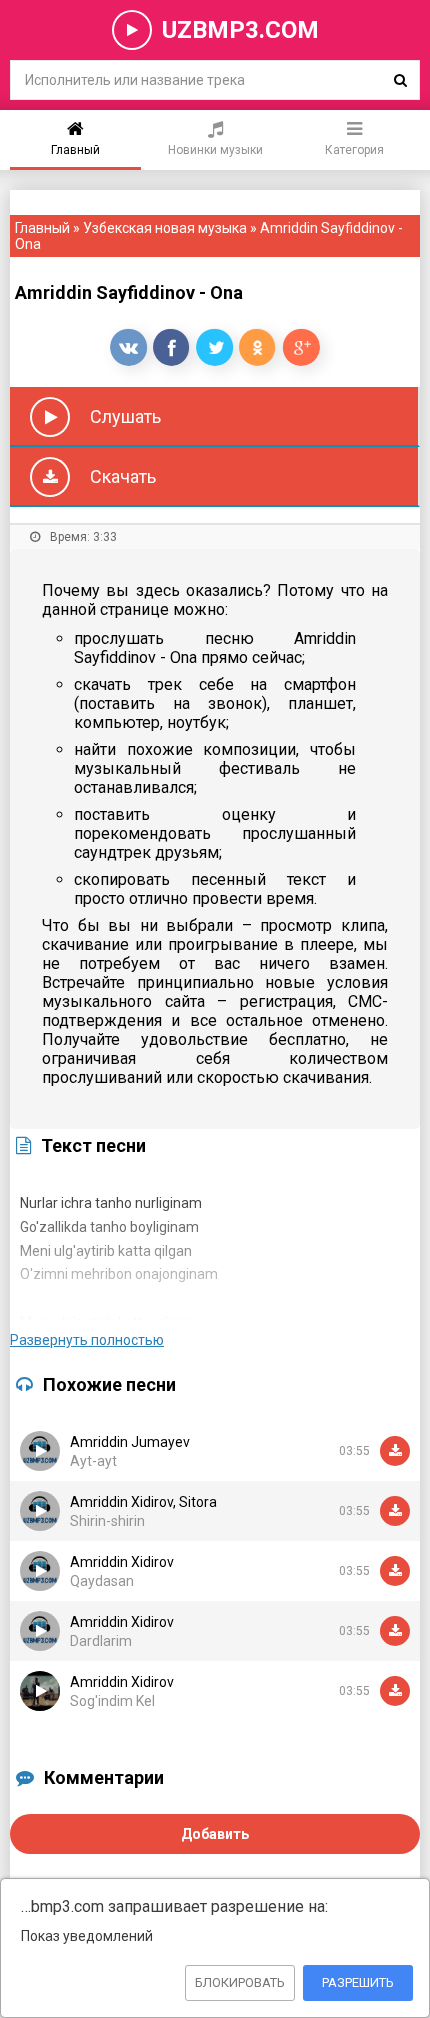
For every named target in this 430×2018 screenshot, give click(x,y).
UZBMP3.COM (240, 30)
